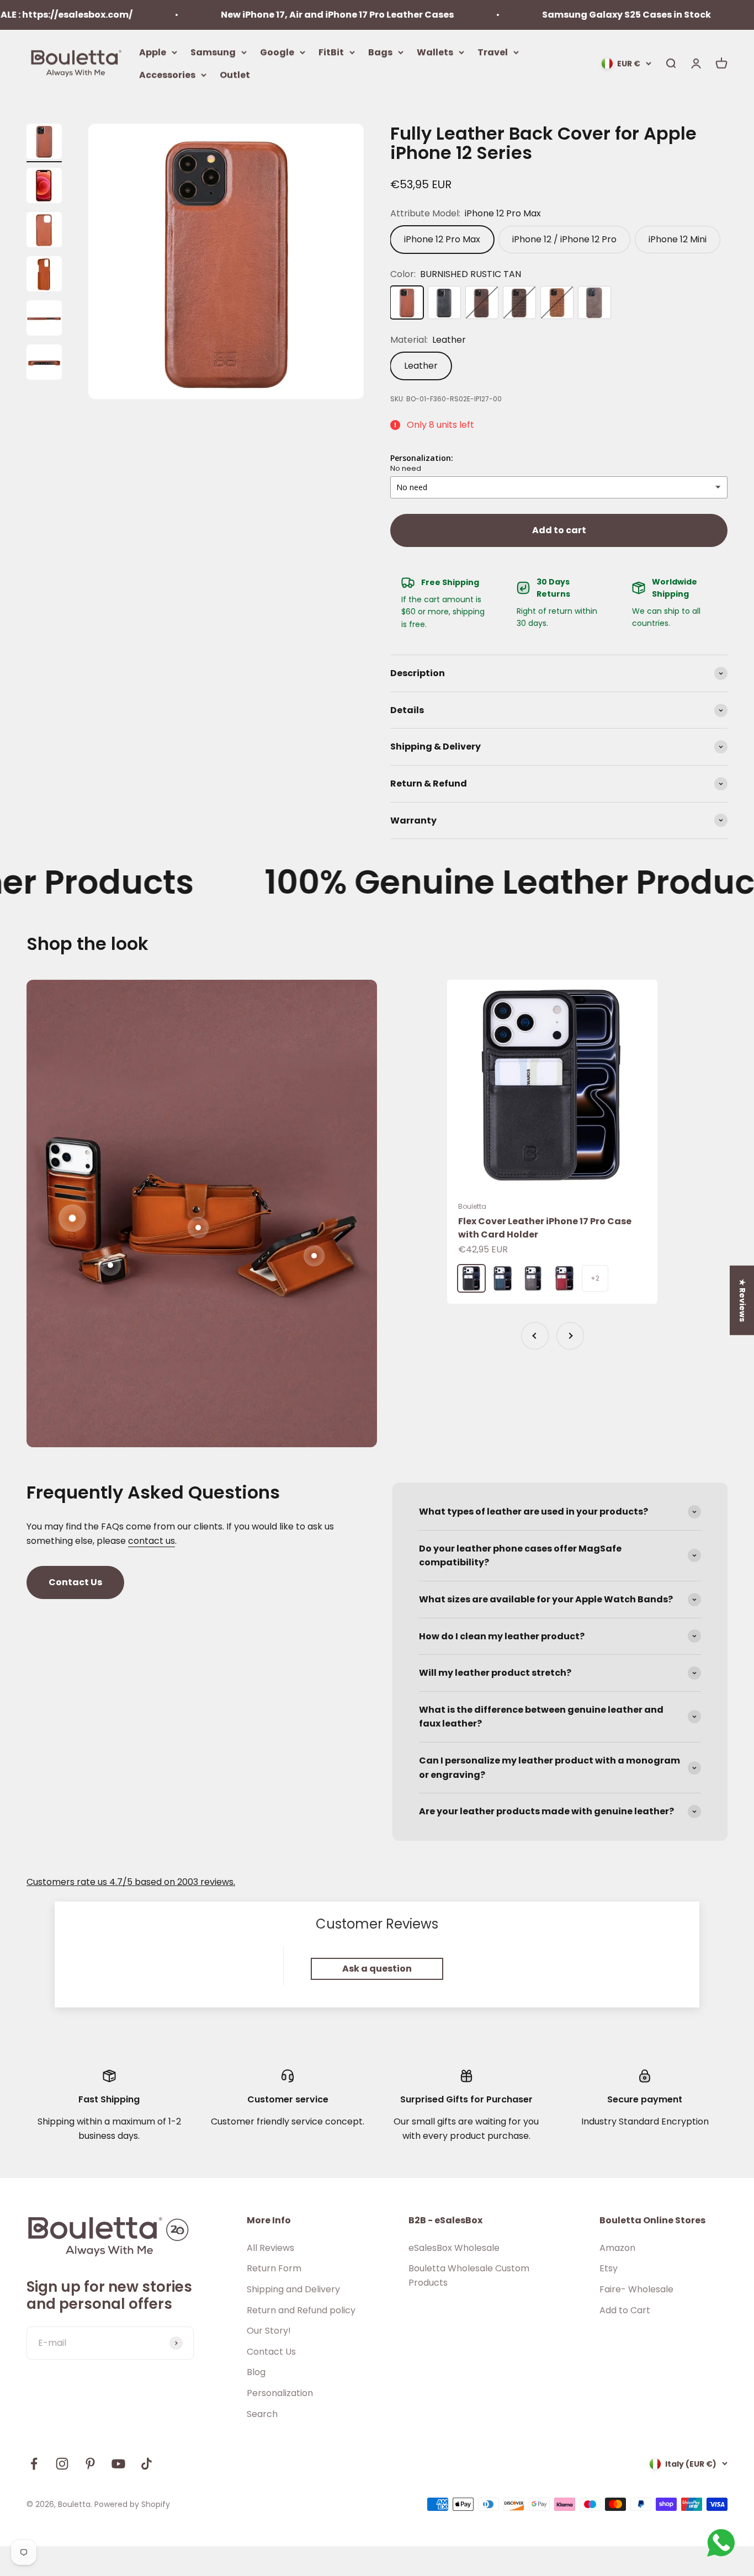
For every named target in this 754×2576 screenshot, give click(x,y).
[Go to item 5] (44, 320)
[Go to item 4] (44, 275)
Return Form (274, 2268)
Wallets (435, 52)
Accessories (167, 75)
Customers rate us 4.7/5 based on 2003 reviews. (131, 1882)
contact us (152, 1541)
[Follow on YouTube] (118, 2464)
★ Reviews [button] (742, 1300)
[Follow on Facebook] (34, 2464)
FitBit (331, 52)
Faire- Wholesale (636, 2289)
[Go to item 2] (44, 187)
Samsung (213, 52)
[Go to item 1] (44, 143)
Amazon (617, 2248)
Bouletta (472, 1206)
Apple (153, 52)
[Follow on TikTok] (147, 2464)
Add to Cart (625, 2310)
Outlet (235, 75)
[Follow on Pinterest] (90, 2464)
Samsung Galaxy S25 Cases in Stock (559, 15)
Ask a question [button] (377, 1969)
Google (277, 52)
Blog (256, 2372)
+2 (595, 1278)
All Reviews (270, 2248)
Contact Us (75, 1582)
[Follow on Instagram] (62, 2464)
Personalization (280, 2393)
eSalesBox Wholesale (454, 2248)
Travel (493, 52)
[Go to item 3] (44, 231)
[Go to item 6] (44, 364)
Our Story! (269, 2331)
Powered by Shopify (132, 2504)
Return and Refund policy (301, 2310)
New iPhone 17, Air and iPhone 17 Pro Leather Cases (269, 15)
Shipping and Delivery (293, 2289)
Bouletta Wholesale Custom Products (469, 2275)
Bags (380, 52)
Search (262, 2414)
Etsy (609, 2268)
